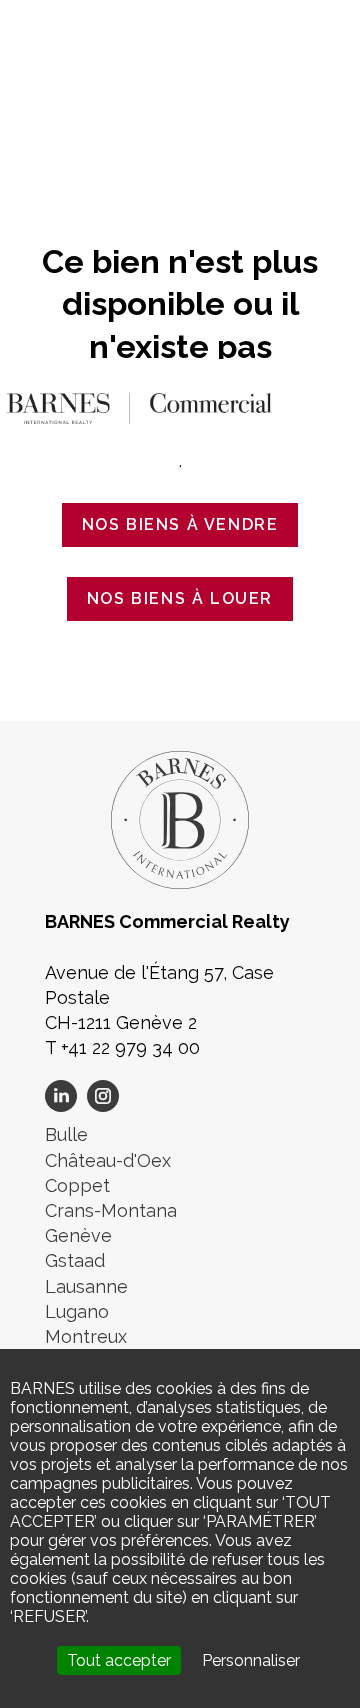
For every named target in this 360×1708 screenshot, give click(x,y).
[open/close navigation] (325, 404)
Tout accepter (119, 1660)
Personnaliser (251, 1660)
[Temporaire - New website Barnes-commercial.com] (139, 406)
